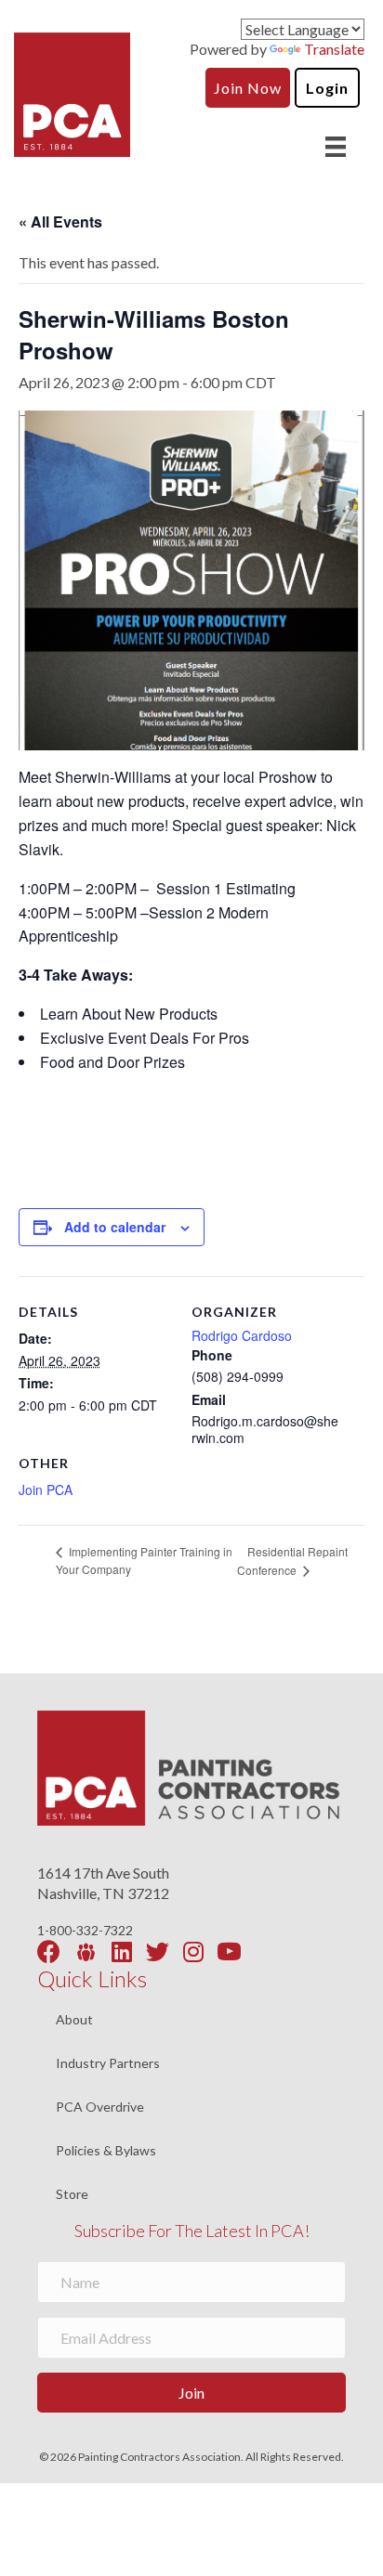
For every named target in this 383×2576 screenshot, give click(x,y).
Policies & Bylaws (106, 2151)
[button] (191, 2393)
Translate (334, 49)
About (74, 2020)
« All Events (60, 221)
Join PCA (46, 1490)
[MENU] (336, 146)
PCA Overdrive (100, 2108)
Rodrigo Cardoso (242, 1335)
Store (72, 2194)
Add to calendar (115, 1227)
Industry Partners (108, 2064)
